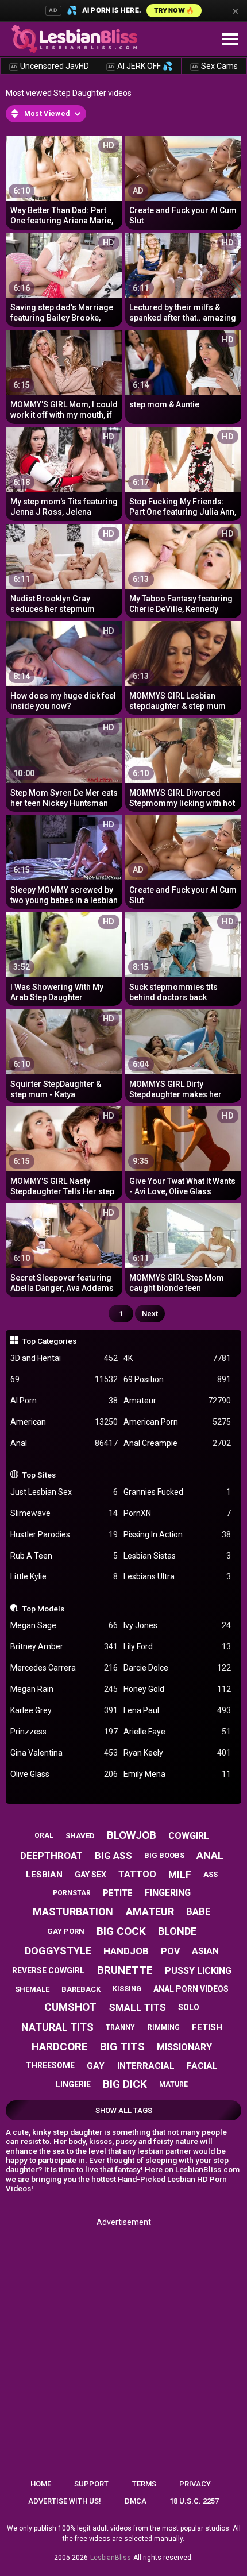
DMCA (136, 2501)
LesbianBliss (111, 2558)
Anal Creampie (177, 1443)
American (64, 1422)
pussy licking (198, 1971)
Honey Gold (177, 1689)
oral (44, 1835)
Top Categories (49, 1341)
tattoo (137, 1874)
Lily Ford (177, 1646)
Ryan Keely (177, 1753)
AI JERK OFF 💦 (140, 66)
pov (170, 1951)
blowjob (132, 1835)
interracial (146, 2066)
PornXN (177, 1513)
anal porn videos (191, 1989)
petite (118, 1893)
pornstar (72, 1893)
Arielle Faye (177, 1732)
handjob (126, 1951)
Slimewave (64, 1513)
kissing (127, 1989)
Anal (64, 1443)
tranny (120, 2027)
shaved (80, 1836)
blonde (177, 1931)
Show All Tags (124, 2110)
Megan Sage (64, 1625)
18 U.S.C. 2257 (194, 2501)
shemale (32, 1989)
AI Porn (64, 1401)
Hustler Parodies (64, 1534)
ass (211, 1874)
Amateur (177, 1401)
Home (41, 2484)
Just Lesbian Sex (64, 1492)
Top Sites (39, 1475)
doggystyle (58, 1951)
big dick (125, 2084)
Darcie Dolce (177, 1668)
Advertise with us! (65, 2501)
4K (177, 1358)
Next (150, 1314)
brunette (125, 1970)
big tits (122, 2047)
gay (96, 2066)
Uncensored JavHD (50, 66)
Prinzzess (64, 1732)
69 (64, 1379)
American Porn (177, 1422)
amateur (150, 1912)
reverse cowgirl (48, 1970)
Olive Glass (64, 1774)
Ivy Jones (177, 1625)
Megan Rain (64, 1689)
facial (202, 2066)
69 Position (177, 1379)
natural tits (57, 2027)
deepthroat (51, 1856)
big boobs (164, 1855)
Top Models (43, 1609)
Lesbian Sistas (177, 1556)
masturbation (73, 1912)
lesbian (44, 1875)
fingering (168, 1893)
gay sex (90, 1875)
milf (180, 1875)
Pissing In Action (177, 1534)
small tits (138, 2007)
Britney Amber (64, 1646)
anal (210, 1855)
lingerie (73, 2084)
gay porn (66, 1931)
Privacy (195, 2484)
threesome (50, 2065)
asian (205, 1951)
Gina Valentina (64, 1753)
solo (189, 2007)
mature (173, 2084)
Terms (144, 2484)
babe (198, 1911)
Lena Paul (177, 1710)
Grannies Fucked (177, 1492)
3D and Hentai (64, 1358)
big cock (121, 1931)
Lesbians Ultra (177, 1576)
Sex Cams (215, 66)
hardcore (60, 2047)
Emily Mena (177, 1774)
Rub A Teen (64, 1556)
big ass (113, 1856)
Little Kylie (64, 1576)
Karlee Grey (64, 1710)
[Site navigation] (230, 40)
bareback (81, 1989)
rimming (164, 2027)
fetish (207, 2027)
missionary (184, 2047)
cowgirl (189, 1836)
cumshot (70, 2007)
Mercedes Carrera (64, 1668)
